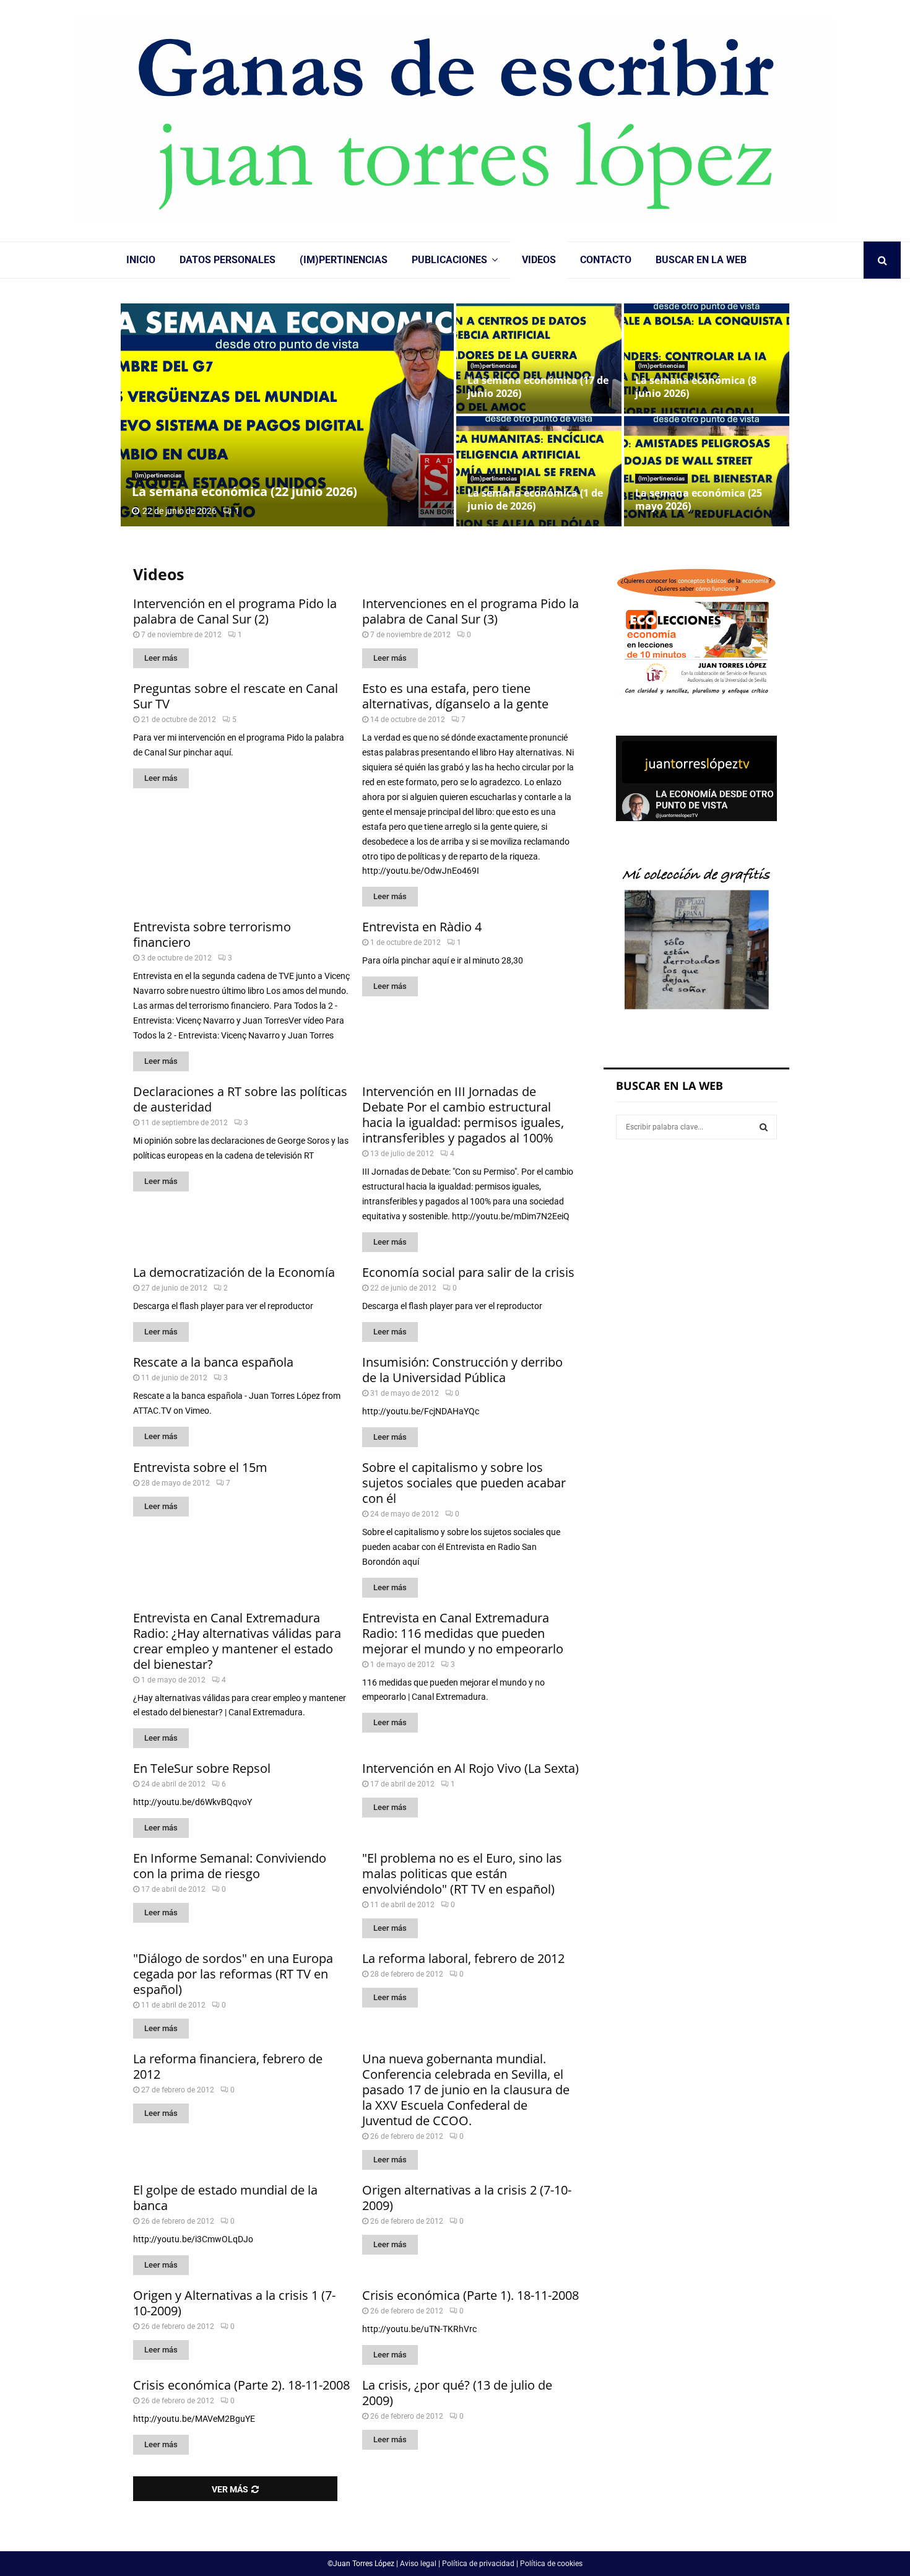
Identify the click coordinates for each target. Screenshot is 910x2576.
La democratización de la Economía (234, 1272)
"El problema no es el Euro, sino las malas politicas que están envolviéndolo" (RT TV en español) (462, 1873)
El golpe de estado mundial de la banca (225, 2198)
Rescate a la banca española (213, 1362)
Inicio (141, 260)
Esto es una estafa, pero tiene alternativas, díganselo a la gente (455, 696)
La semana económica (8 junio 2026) (696, 387)
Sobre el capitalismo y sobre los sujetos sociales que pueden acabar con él (464, 1483)
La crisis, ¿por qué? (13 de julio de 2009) (457, 2393)
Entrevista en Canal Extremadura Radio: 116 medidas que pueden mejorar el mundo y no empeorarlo (463, 1633)
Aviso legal (418, 2564)
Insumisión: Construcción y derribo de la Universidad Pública (462, 1370)
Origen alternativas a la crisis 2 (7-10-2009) (467, 2198)
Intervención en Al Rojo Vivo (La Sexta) (470, 1768)
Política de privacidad (478, 2564)
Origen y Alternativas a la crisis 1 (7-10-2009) (234, 2303)
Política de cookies (551, 2564)
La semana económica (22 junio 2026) (245, 491)
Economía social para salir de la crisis (468, 1272)
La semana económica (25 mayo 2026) (699, 499)
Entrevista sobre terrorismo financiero (212, 934)
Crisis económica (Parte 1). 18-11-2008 (470, 2295)
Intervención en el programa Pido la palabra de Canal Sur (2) (235, 611)
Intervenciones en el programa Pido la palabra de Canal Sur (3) (470, 611)
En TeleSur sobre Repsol (202, 1768)
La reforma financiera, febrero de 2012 (228, 2066)
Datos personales (227, 260)
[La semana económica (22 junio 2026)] (287, 415)
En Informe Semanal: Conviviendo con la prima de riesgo (230, 1866)
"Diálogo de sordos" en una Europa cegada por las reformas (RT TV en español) (233, 1974)
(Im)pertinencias (344, 260)
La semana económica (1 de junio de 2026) (535, 499)
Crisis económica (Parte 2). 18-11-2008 (241, 2385)
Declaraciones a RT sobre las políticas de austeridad (240, 1099)
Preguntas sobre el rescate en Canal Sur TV (236, 696)
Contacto (606, 260)
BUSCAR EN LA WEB (701, 260)
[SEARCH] (764, 1127)
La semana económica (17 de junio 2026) (538, 387)
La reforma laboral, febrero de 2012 (463, 1958)
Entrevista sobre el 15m (200, 1467)
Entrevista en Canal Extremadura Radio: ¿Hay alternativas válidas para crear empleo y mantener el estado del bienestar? (237, 1641)
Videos (539, 260)
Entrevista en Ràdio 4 (422, 927)
